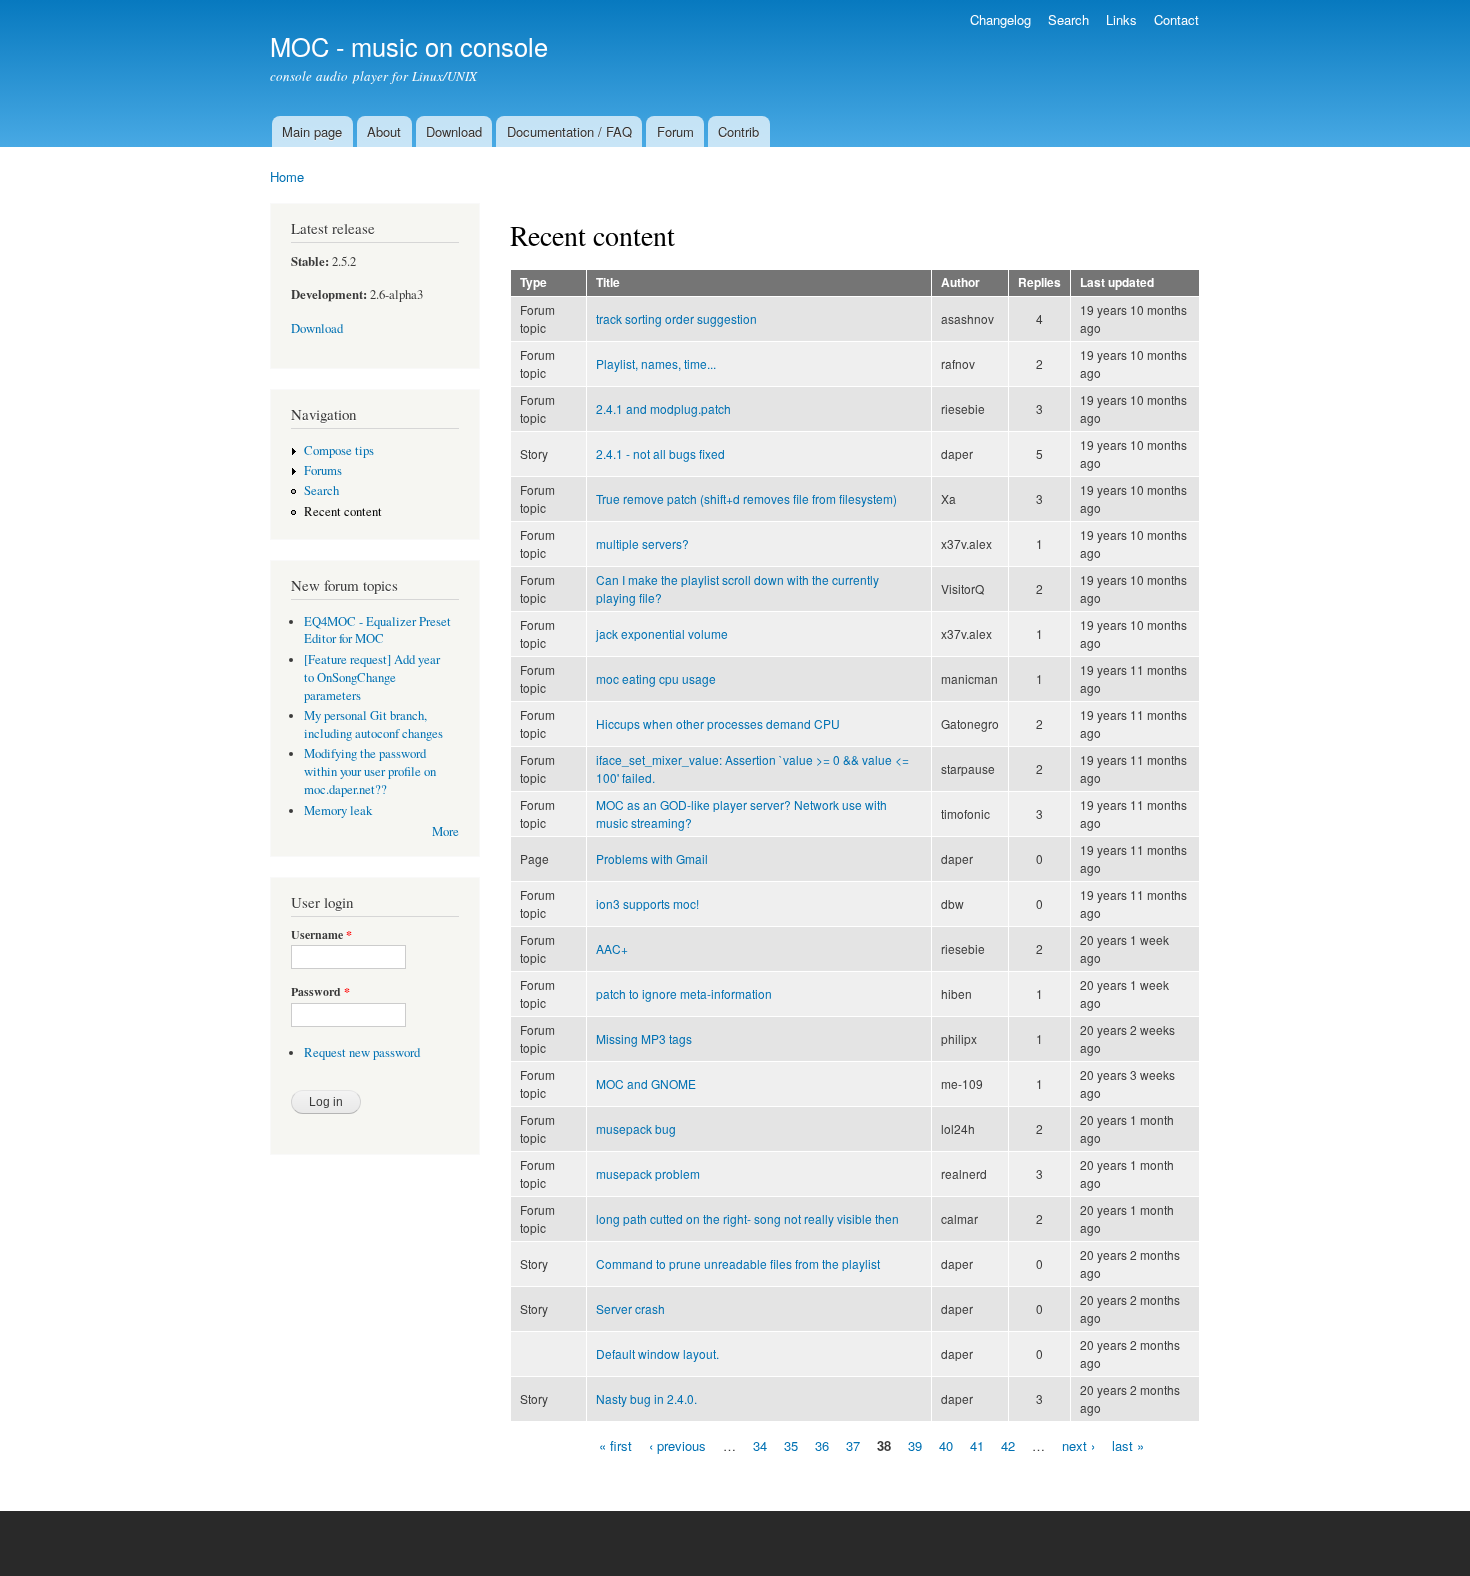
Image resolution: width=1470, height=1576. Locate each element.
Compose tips (339, 450)
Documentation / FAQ (569, 131)
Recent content (343, 511)
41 (977, 1444)
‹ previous (677, 1444)
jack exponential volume (662, 633)
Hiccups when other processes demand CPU (718, 723)
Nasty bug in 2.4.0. (646, 1398)
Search (1068, 19)
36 (822, 1444)
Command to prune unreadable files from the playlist (738, 1263)
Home (287, 176)
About (384, 131)
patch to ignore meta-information (684, 993)
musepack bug (636, 1128)
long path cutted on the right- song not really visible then (747, 1218)
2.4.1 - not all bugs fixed (660, 453)
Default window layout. (657, 1353)
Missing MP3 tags (644, 1038)
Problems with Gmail (652, 858)
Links (1121, 19)
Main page (312, 131)
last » (1128, 1444)
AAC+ (612, 948)
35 (791, 1444)
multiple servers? (642, 543)
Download (454, 131)
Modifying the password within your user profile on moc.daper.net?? (370, 771)
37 (853, 1444)
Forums (323, 470)
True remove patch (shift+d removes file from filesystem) (746, 498)
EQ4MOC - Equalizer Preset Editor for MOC (377, 630)
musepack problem (648, 1173)
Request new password (362, 1052)
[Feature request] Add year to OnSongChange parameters (372, 677)
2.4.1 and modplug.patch (663, 408)
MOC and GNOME (646, 1083)
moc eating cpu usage (656, 678)
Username (321, 935)
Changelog (1000, 19)
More (445, 831)
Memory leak (338, 810)
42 (1008, 1444)
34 (760, 1444)
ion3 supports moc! (647, 903)
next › (1078, 1444)
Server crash (630, 1308)
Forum (675, 131)
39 (915, 1444)
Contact (1176, 19)
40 (946, 1444)
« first (615, 1444)
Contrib (738, 131)
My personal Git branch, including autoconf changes (373, 724)
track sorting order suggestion (676, 318)
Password (320, 992)
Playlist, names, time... (656, 363)
